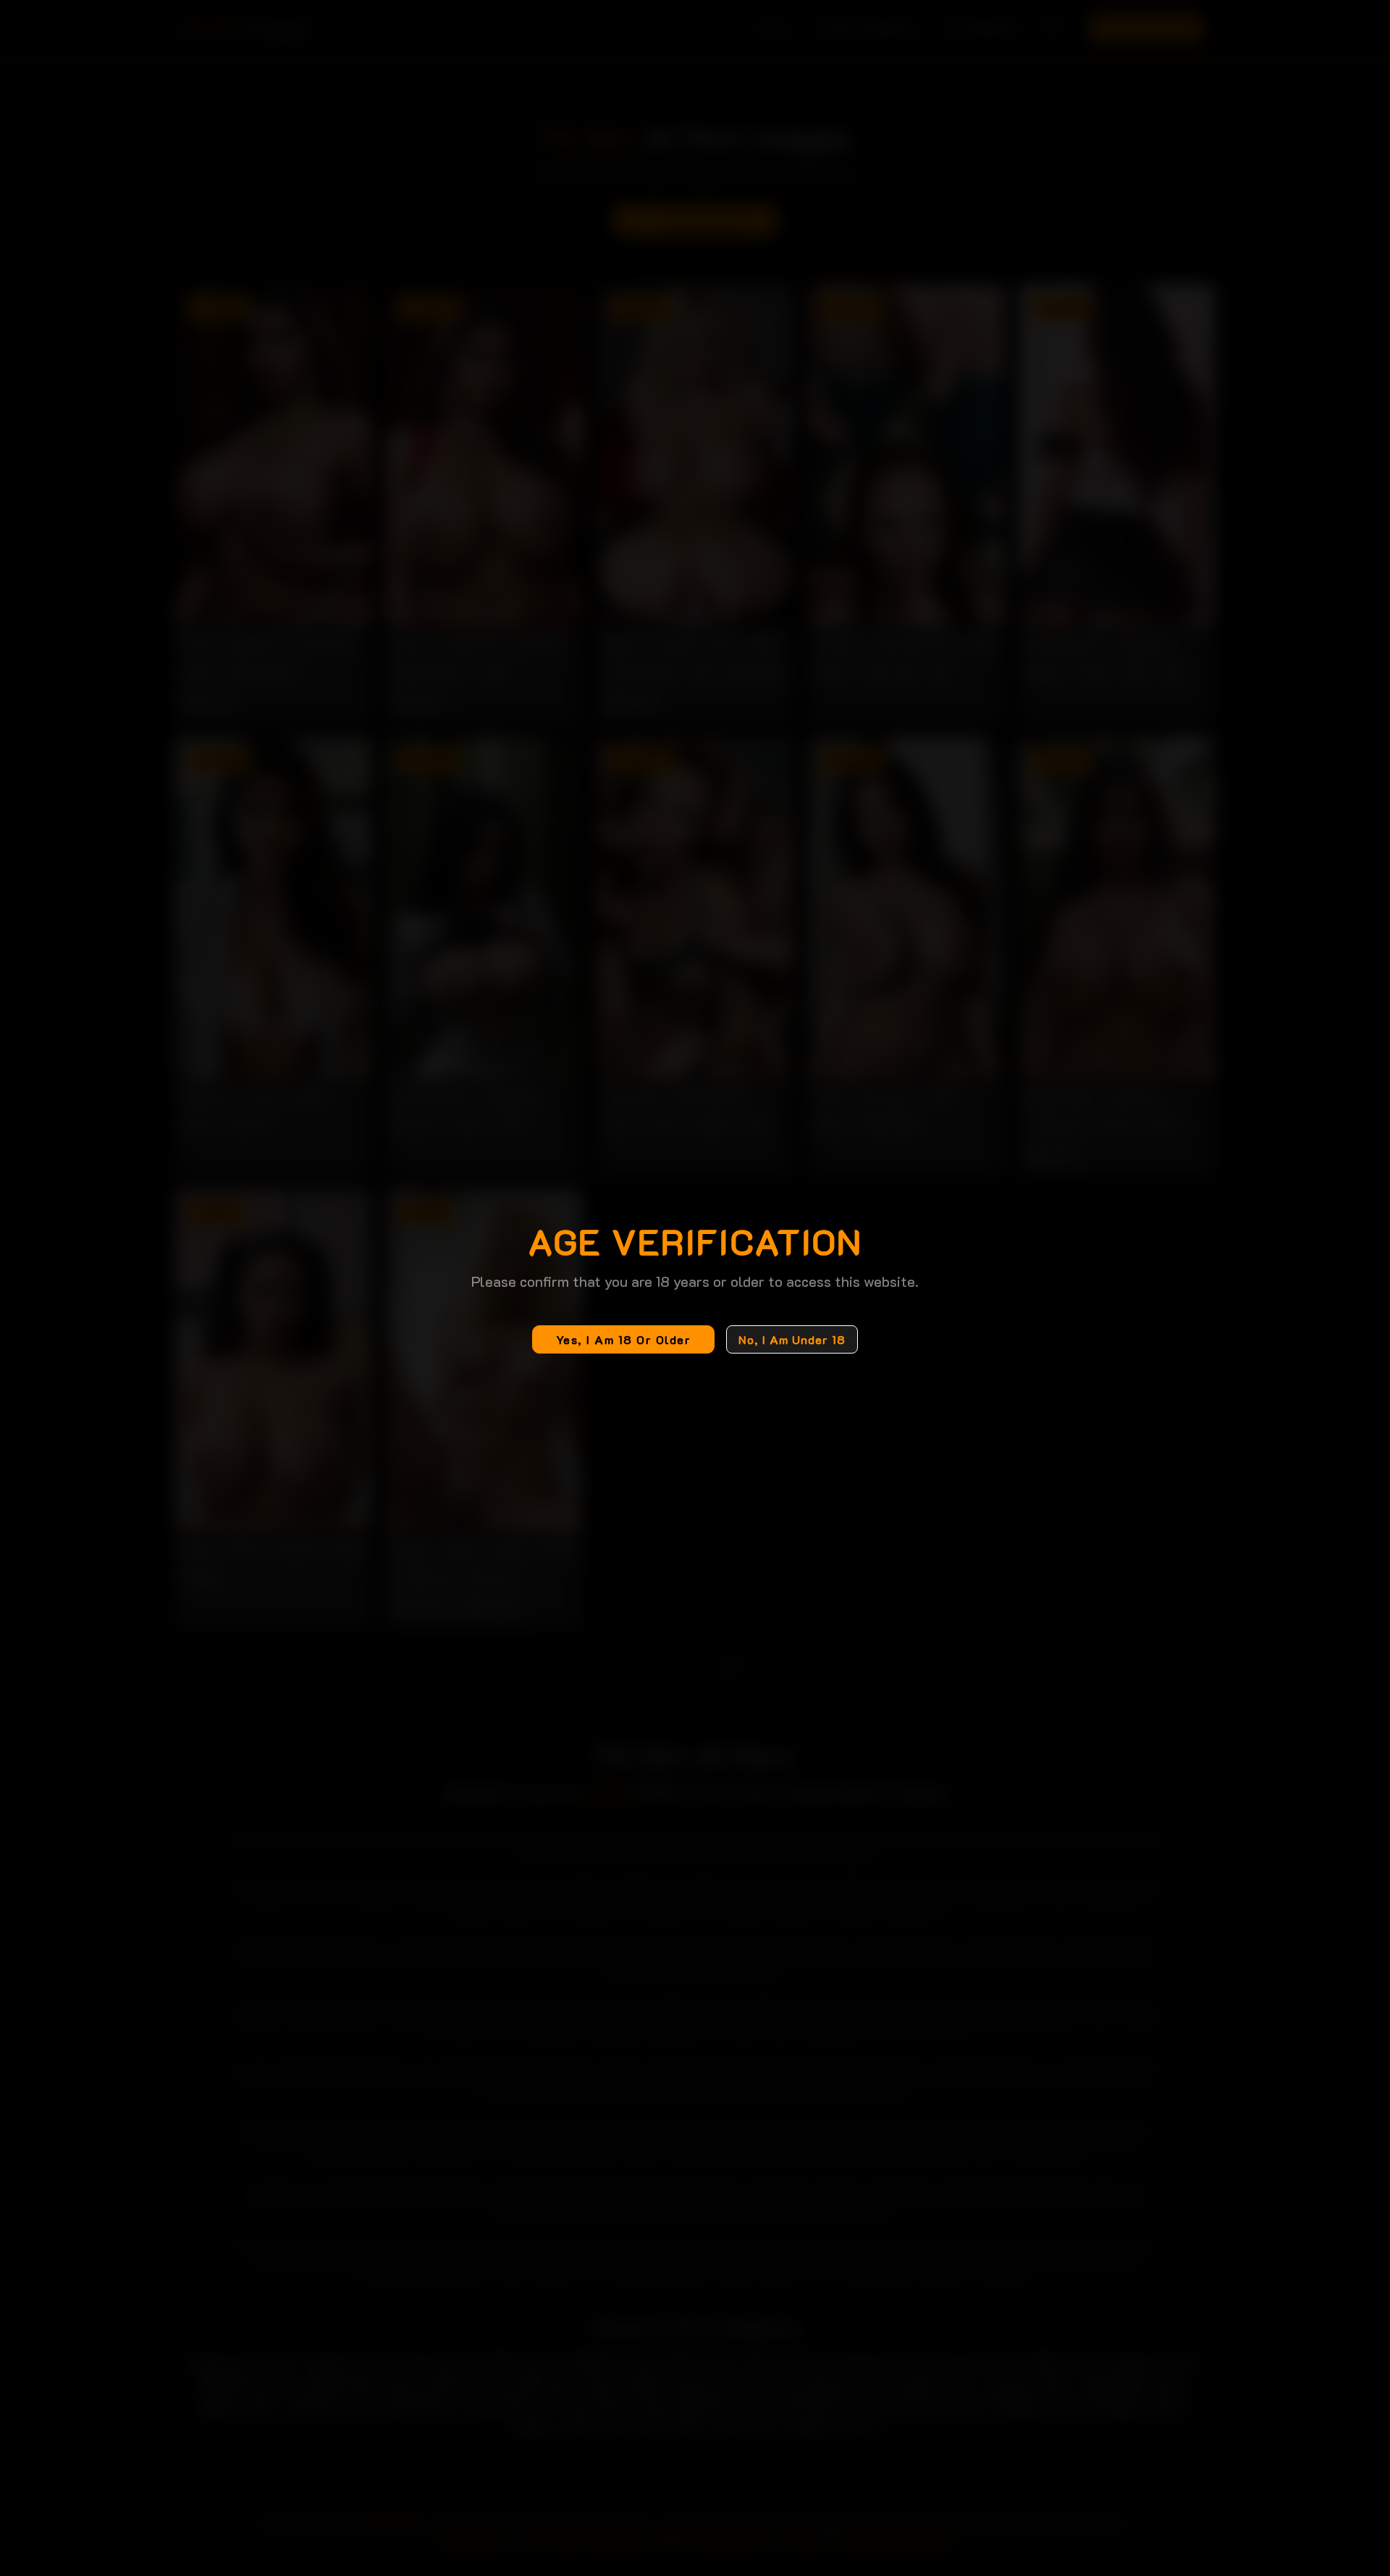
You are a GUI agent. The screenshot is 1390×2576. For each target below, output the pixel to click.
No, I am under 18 (792, 1339)
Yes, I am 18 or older (624, 1339)
